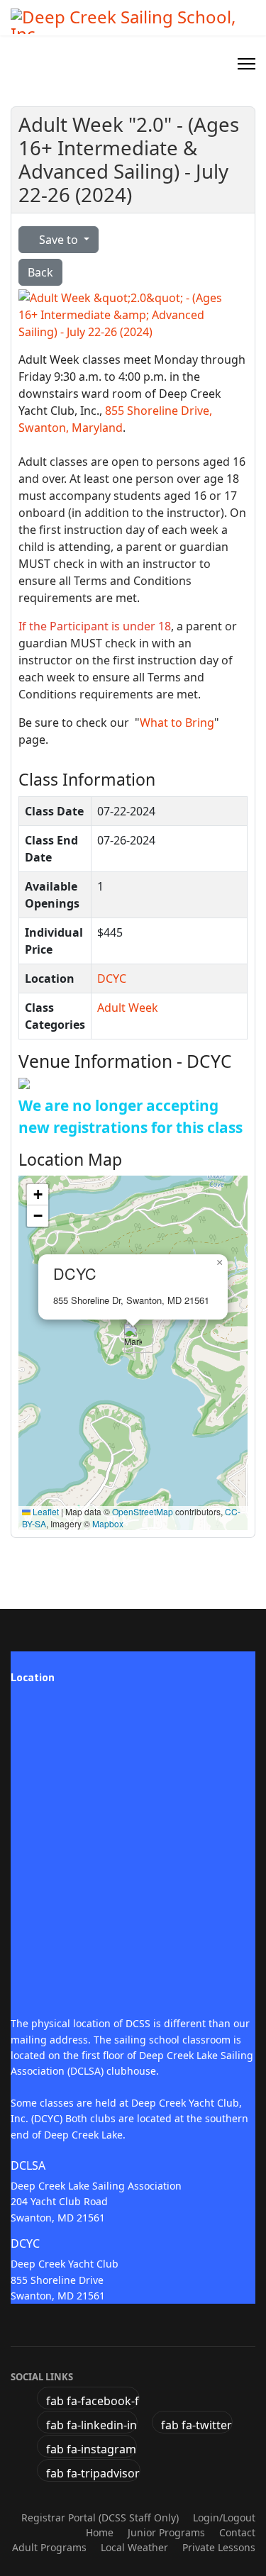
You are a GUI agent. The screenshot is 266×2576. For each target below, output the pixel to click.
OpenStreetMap (143, 1511)
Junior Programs (166, 2532)
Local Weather (134, 2547)
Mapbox (108, 1523)
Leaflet (45, 1511)
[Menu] (246, 64)
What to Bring (177, 723)
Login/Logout (224, 2518)
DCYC (112, 978)
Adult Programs (49, 2547)
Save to (59, 240)
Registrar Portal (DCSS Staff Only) (100, 2518)
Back (40, 272)
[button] (133, 1338)
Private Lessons (219, 2547)
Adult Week (128, 1008)
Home (100, 2532)
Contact (237, 2532)
